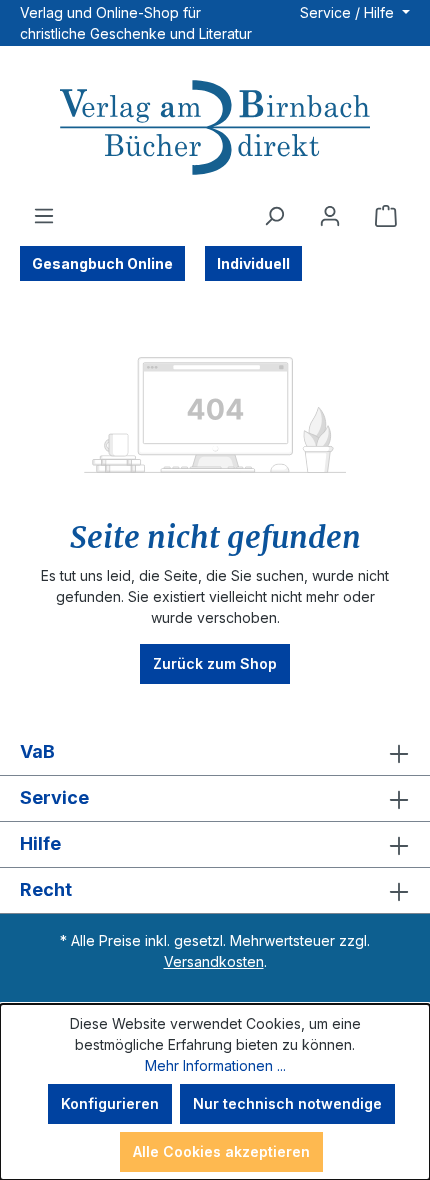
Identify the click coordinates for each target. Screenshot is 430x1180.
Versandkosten (214, 961)
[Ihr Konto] (330, 216)
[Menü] (44, 216)
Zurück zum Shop (215, 663)
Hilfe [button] (40, 843)
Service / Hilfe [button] (349, 12)
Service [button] (54, 797)
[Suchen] (274, 216)
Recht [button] (46, 889)
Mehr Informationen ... (215, 1065)
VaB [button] (37, 751)
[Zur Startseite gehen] (215, 130)
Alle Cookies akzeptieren (221, 1151)
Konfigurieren (110, 1103)
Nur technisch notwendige (287, 1103)
